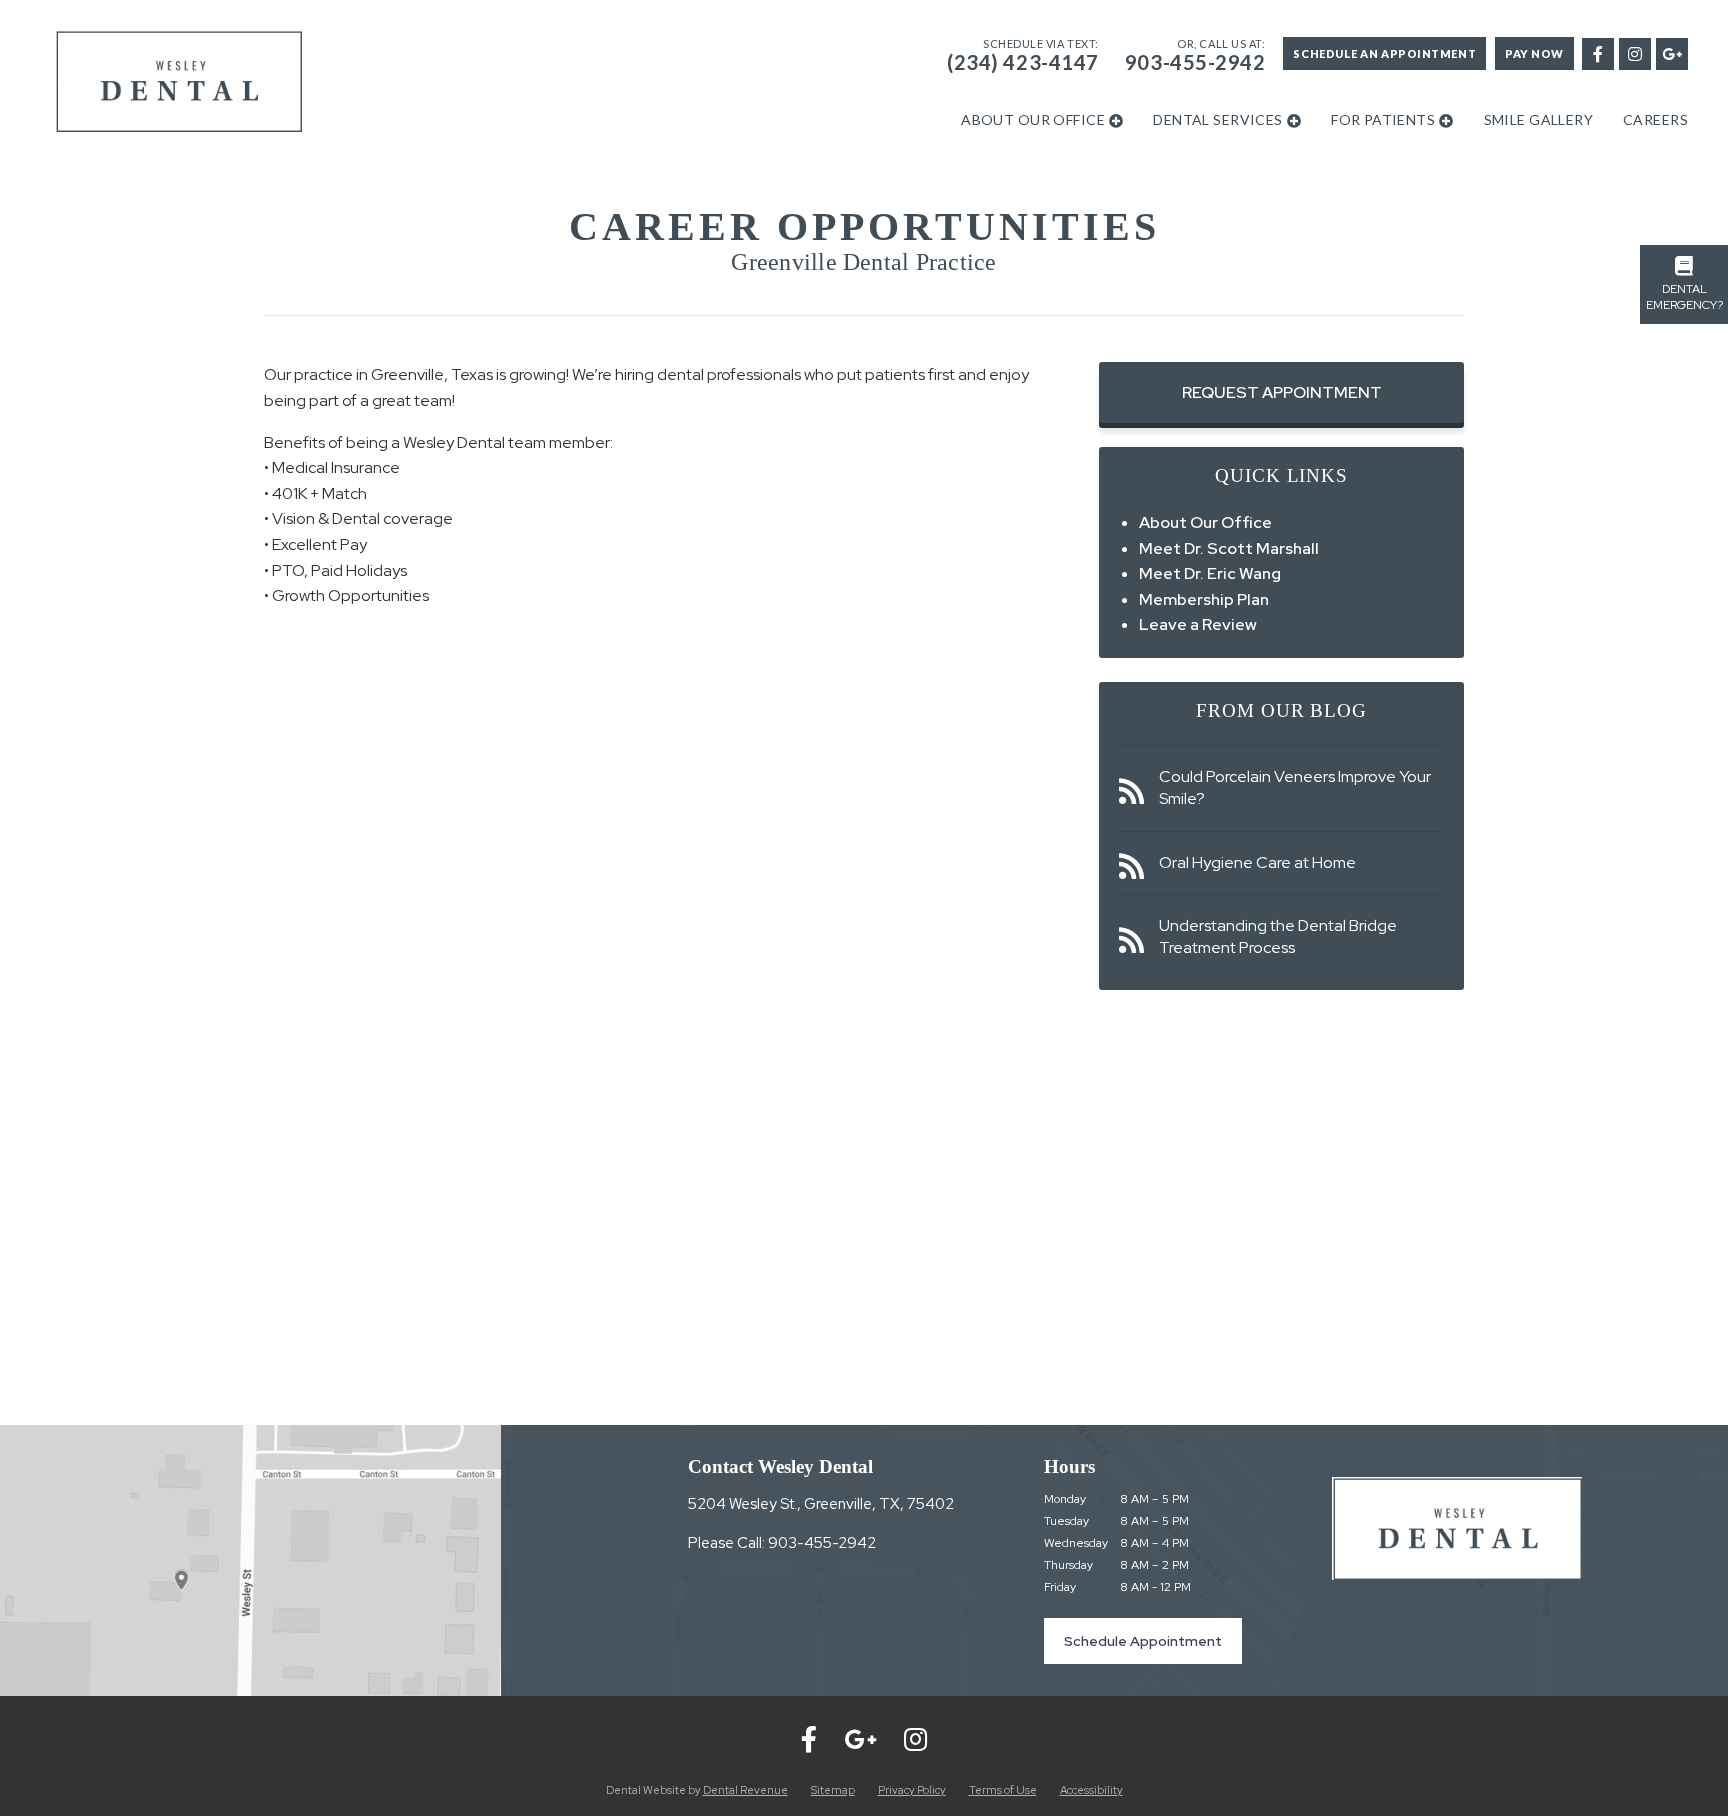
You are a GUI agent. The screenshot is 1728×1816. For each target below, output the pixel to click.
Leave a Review (1198, 624)
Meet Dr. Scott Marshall (1229, 548)
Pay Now (1534, 53)
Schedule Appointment (1143, 1641)
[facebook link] (1597, 52)
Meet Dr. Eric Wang (1210, 573)
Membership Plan (1204, 599)
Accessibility (1091, 1790)
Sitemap (833, 1790)
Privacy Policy (912, 1790)
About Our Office (1033, 119)
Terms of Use (1003, 1790)
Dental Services (1217, 119)
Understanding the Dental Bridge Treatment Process (1278, 936)
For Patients (1383, 119)
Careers (1655, 119)
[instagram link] (1634, 52)
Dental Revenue (745, 1790)
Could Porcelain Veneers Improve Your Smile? (1295, 787)
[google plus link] (1671, 52)
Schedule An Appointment (1384, 53)
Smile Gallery (1538, 119)
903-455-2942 (1195, 62)
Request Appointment (1282, 392)
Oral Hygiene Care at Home (1257, 862)
